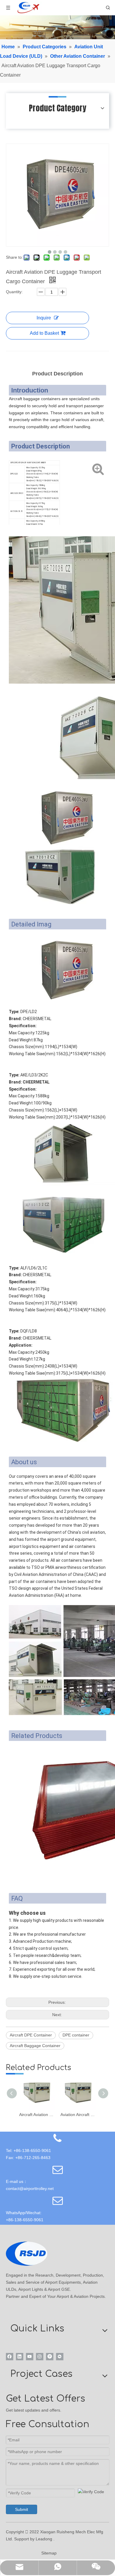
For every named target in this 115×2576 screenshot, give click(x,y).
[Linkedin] (20, 2357)
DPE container (76, 2035)
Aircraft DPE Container (31, 2035)
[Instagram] (40, 2357)
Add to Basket (44, 333)
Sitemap (49, 2553)
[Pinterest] (50, 2357)
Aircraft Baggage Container (35, 2046)
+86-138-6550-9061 (25, 2220)
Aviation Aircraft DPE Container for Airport (78, 2115)
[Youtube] (30, 2357)
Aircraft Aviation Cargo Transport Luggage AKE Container (37, 2115)
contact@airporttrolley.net (30, 2189)
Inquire (44, 318)
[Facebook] (10, 2357)
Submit (22, 2509)
